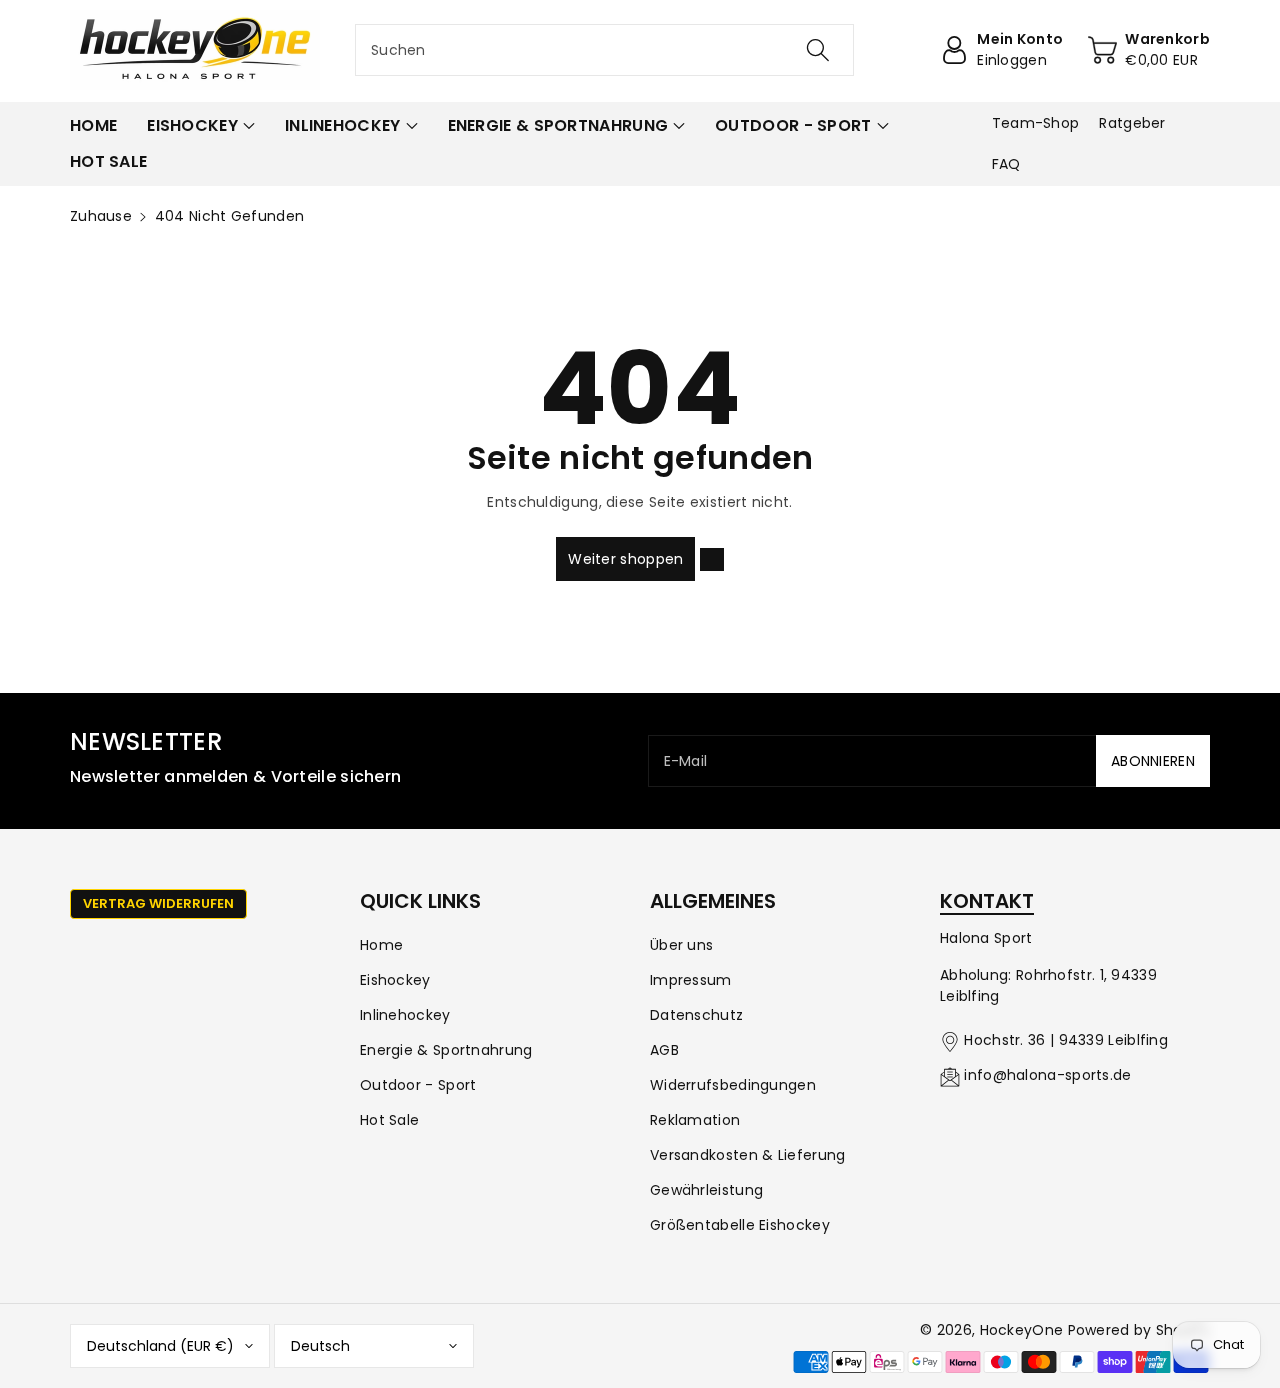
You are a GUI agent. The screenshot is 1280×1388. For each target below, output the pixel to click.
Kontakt (987, 901)
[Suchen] (817, 50)
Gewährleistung (706, 1190)
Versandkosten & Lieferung (748, 1155)
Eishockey (395, 980)
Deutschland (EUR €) (160, 1346)
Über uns (681, 945)
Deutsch (320, 1346)
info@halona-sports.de (1047, 1075)
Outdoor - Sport (418, 1085)
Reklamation (695, 1120)
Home (381, 945)
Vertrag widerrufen (158, 903)
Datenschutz (696, 1015)
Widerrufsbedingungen (733, 1085)
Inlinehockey (405, 1015)
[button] (201, 126)
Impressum (691, 980)
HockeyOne (1022, 1330)
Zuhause (101, 216)
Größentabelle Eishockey (740, 1225)
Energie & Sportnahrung (446, 1050)
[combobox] (604, 50)
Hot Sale (389, 1120)
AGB (664, 1050)
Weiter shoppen (625, 559)
